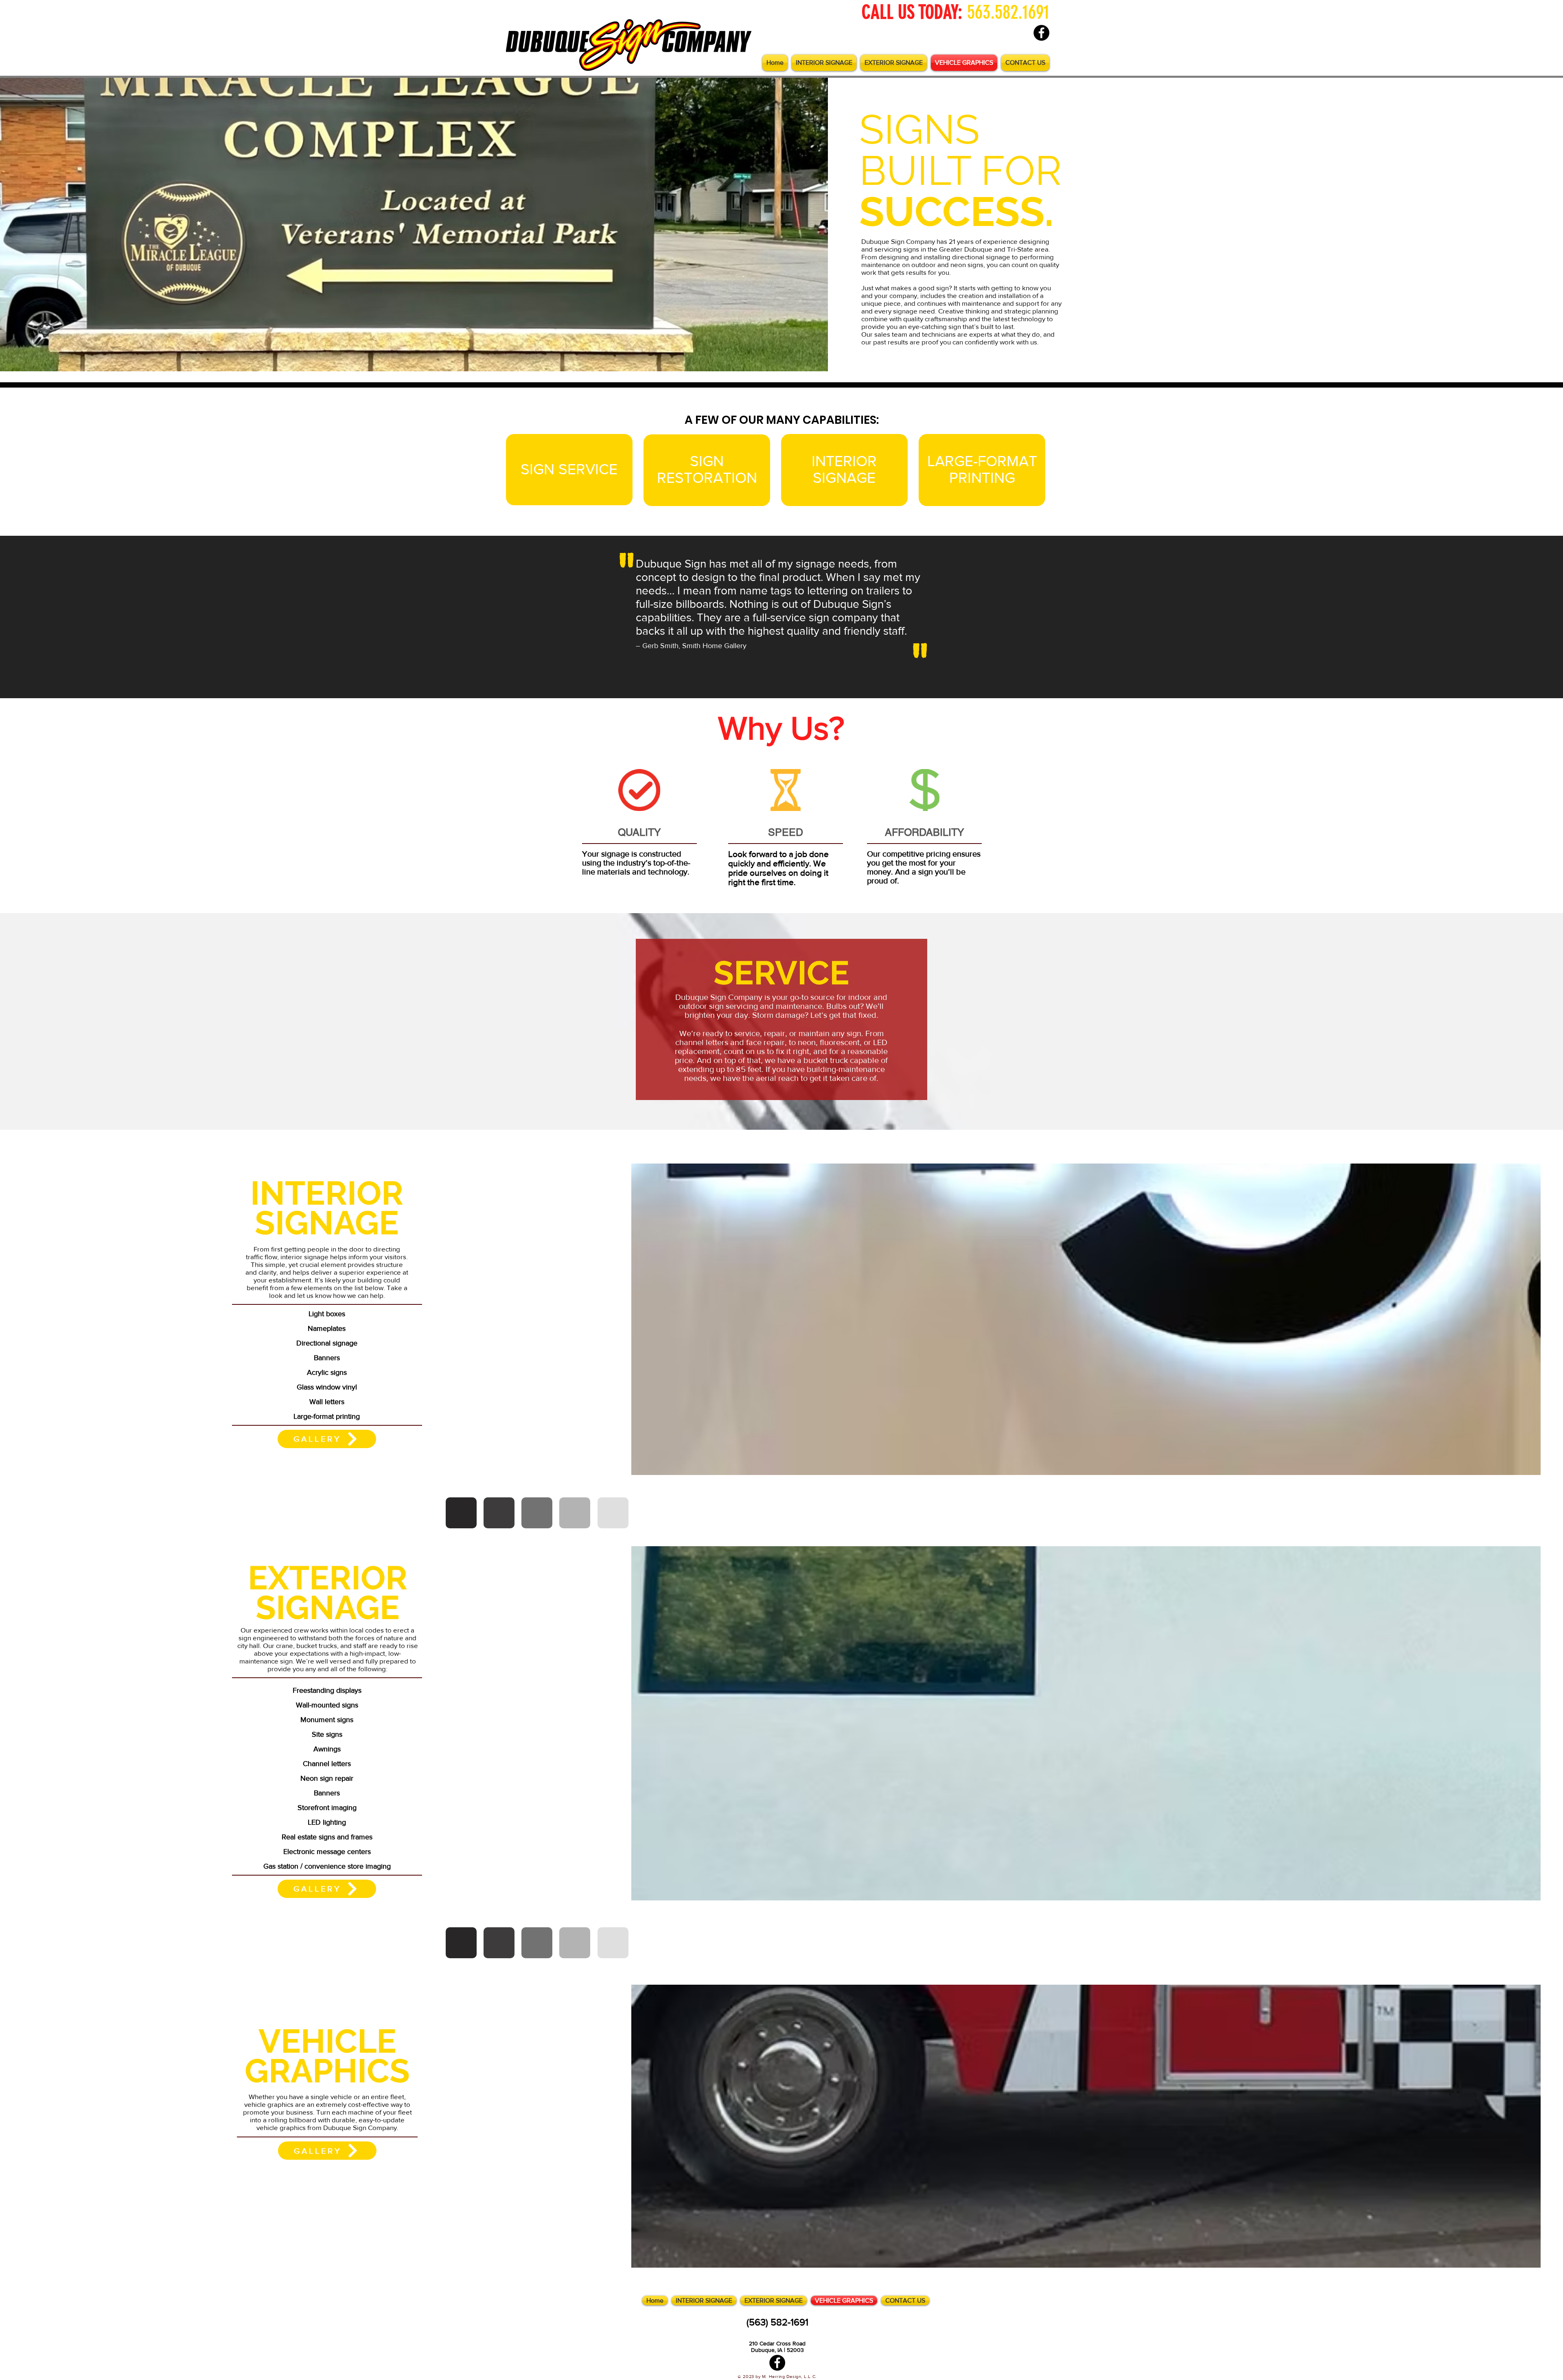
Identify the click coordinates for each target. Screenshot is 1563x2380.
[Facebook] (1041, 33)
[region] (569, 470)
